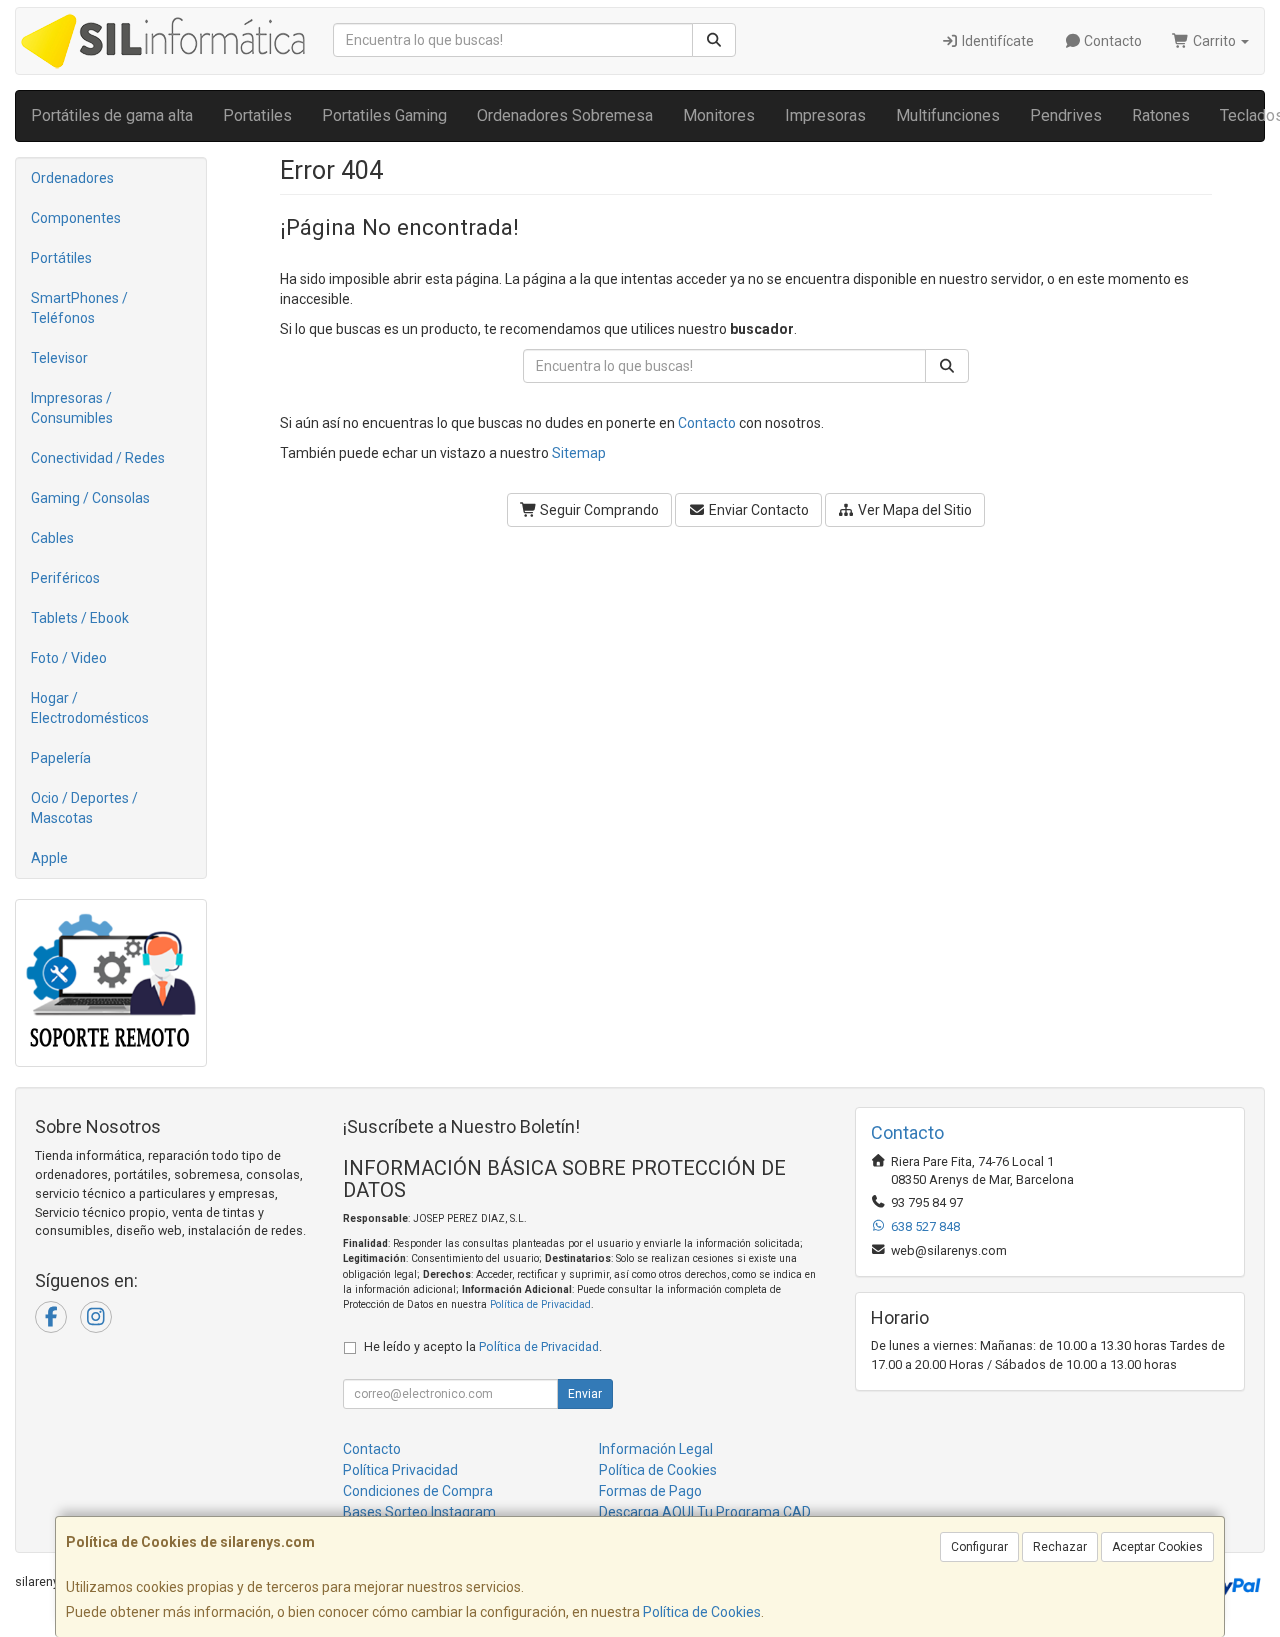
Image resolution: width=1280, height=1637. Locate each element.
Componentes (76, 218)
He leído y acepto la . (483, 1346)
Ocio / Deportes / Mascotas (84, 808)
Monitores (719, 115)
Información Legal (656, 1449)
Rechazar (1060, 1547)
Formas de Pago (650, 1491)
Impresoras (825, 115)
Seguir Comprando (598, 510)
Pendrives (1066, 115)
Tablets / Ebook (80, 618)
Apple (49, 858)
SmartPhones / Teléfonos (79, 308)
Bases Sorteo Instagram (419, 1512)
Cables (52, 538)
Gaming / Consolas (90, 498)
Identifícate (996, 41)
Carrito (1214, 41)
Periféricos (65, 578)
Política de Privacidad (540, 1304)
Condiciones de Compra (418, 1491)
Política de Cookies (702, 1612)
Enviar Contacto (757, 510)
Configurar (979, 1547)
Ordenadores (72, 178)
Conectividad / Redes (98, 458)
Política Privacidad (400, 1470)
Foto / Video (69, 658)
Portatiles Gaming (384, 115)
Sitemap (579, 453)
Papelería (61, 758)
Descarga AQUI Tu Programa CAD (705, 1512)
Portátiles (61, 258)
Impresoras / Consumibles (72, 408)
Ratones (1161, 115)
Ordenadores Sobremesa (565, 115)
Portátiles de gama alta (112, 115)
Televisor (59, 358)
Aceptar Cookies (1157, 1547)
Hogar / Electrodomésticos (90, 708)
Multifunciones (948, 115)
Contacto (1111, 41)
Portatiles (257, 115)
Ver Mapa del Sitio (913, 510)
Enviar (585, 1394)
